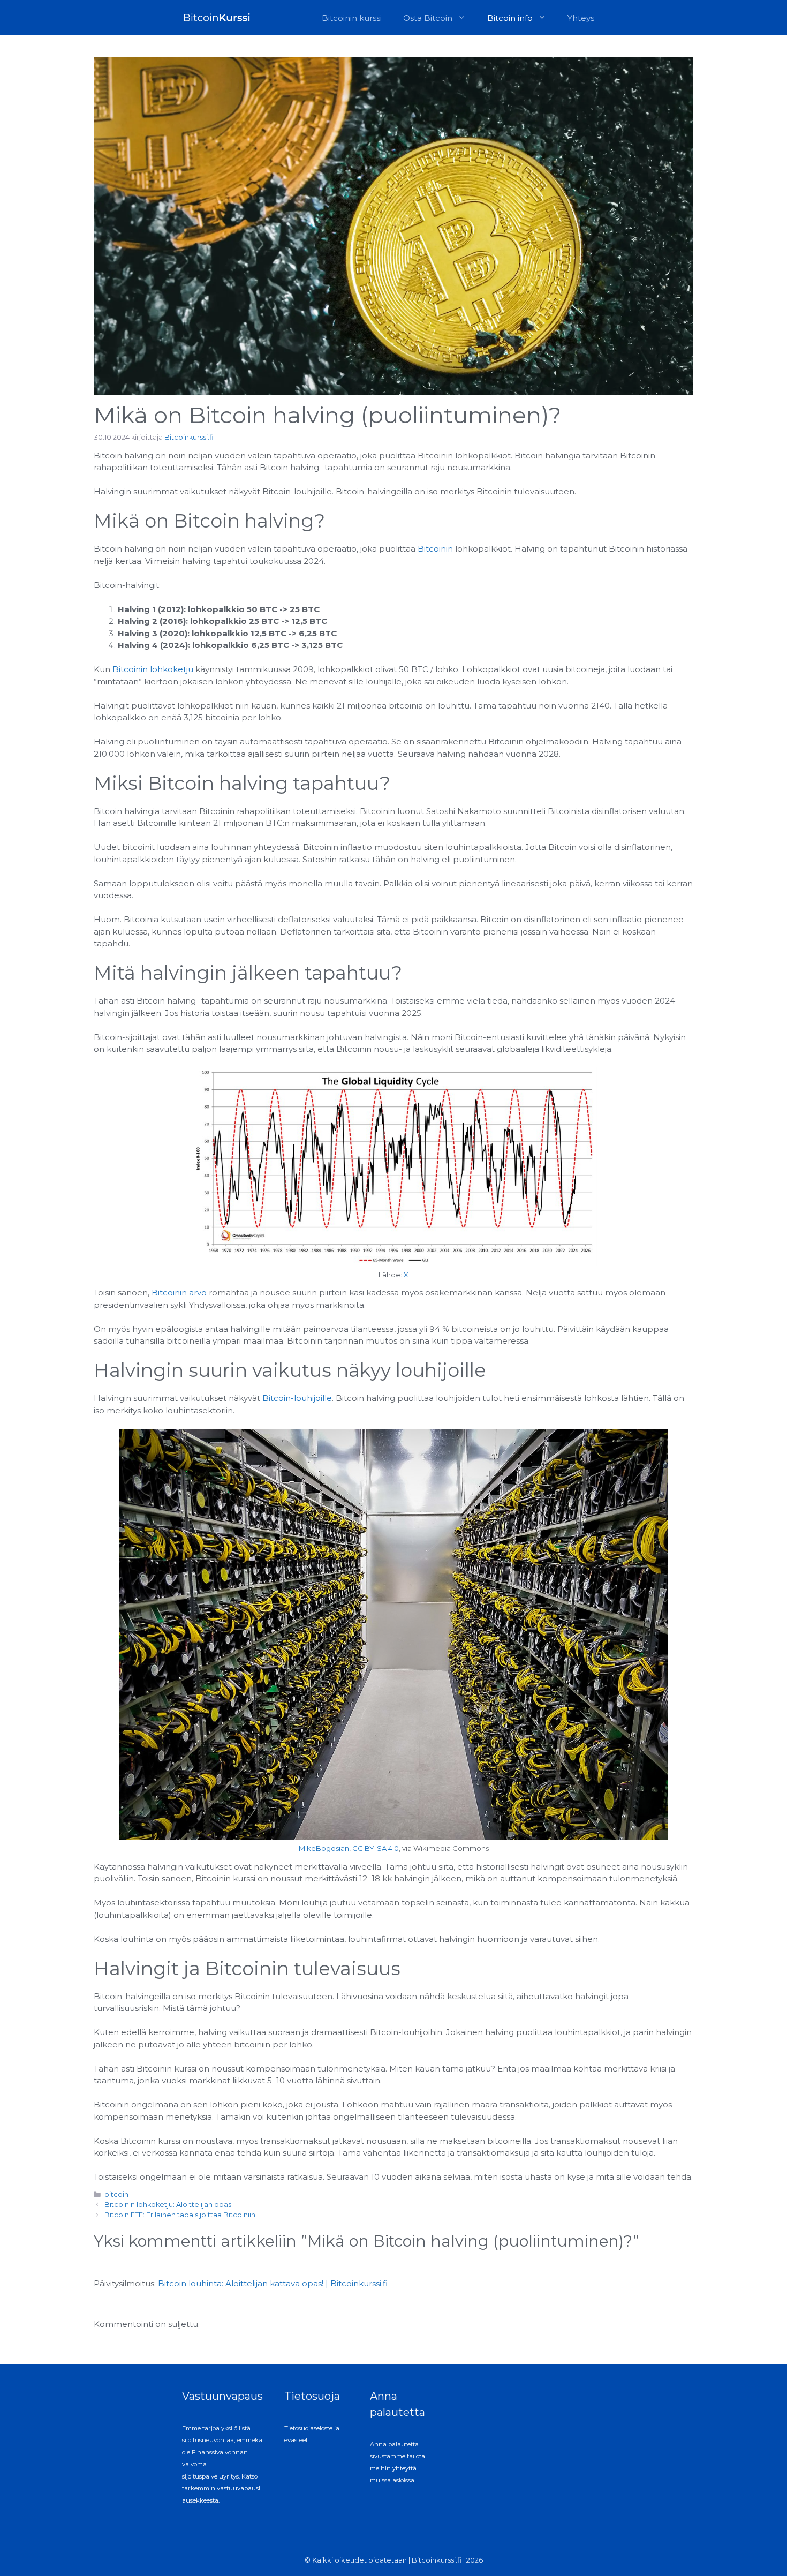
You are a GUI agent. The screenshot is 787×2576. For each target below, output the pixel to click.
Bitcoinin (435, 549)
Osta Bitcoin (428, 18)
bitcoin (116, 2194)
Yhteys (581, 18)
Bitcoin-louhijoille (297, 1398)
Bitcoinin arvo (179, 1293)
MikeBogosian (324, 1848)
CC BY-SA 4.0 (376, 1848)
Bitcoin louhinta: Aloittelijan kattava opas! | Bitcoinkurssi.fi (273, 2283)
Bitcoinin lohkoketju (153, 669)
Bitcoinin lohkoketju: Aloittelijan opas (168, 2205)
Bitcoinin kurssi (352, 18)
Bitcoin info (510, 18)
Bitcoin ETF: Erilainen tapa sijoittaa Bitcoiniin (180, 2215)
